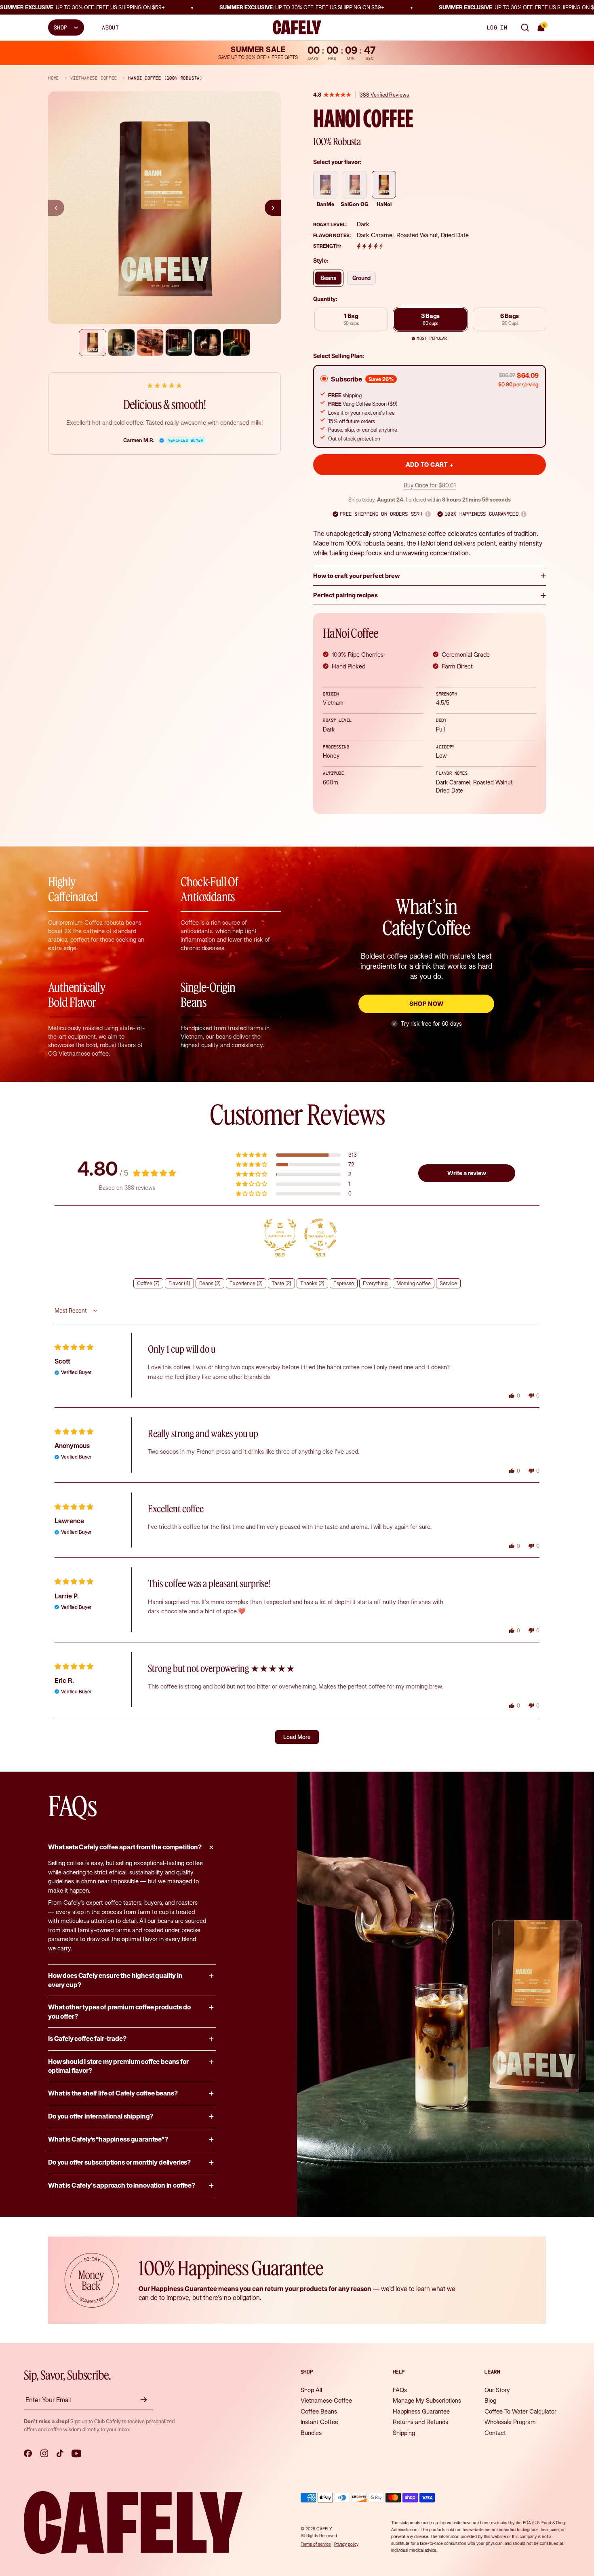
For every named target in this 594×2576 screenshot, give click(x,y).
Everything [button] (375, 1283)
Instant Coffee (319, 2422)
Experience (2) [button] (246, 1283)
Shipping (404, 2433)
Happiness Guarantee (421, 2411)
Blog (490, 2400)
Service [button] (448, 1283)
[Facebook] (28, 2454)
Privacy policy (346, 2544)
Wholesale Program (510, 2422)
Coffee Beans (319, 2411)
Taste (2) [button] (281, 1283)
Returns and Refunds (420, 2422)
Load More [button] (297, 1737)
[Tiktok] (60, 2454)
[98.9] (280, 1235)
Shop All (311, 2390)
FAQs (400, 2390)
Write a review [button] (467, 1173)
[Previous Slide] (56, 208)
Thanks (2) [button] (312, 1283)
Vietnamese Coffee (326, 2400)
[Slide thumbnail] (92, 343)
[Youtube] (76, 2454)
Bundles (311, 2433)
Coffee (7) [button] (148, 1283)
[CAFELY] (297, 27)
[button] (428, 514)
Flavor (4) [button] (179, 1283)
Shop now (427, 1004)
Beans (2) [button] (210, 1283)
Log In (497, 27)
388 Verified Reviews (384, 95)
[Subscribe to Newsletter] (145, 2400)
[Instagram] (44, 2454)
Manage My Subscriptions (427, 2400)
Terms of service (316, 2544)
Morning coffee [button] (414, 1283)
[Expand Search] (525, 27)
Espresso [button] (344, 1283)
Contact (495, 2433)
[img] (74, 1347)
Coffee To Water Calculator (520, 2411)
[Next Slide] (273, 208)
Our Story (497, 2390)
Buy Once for (430, 485)
